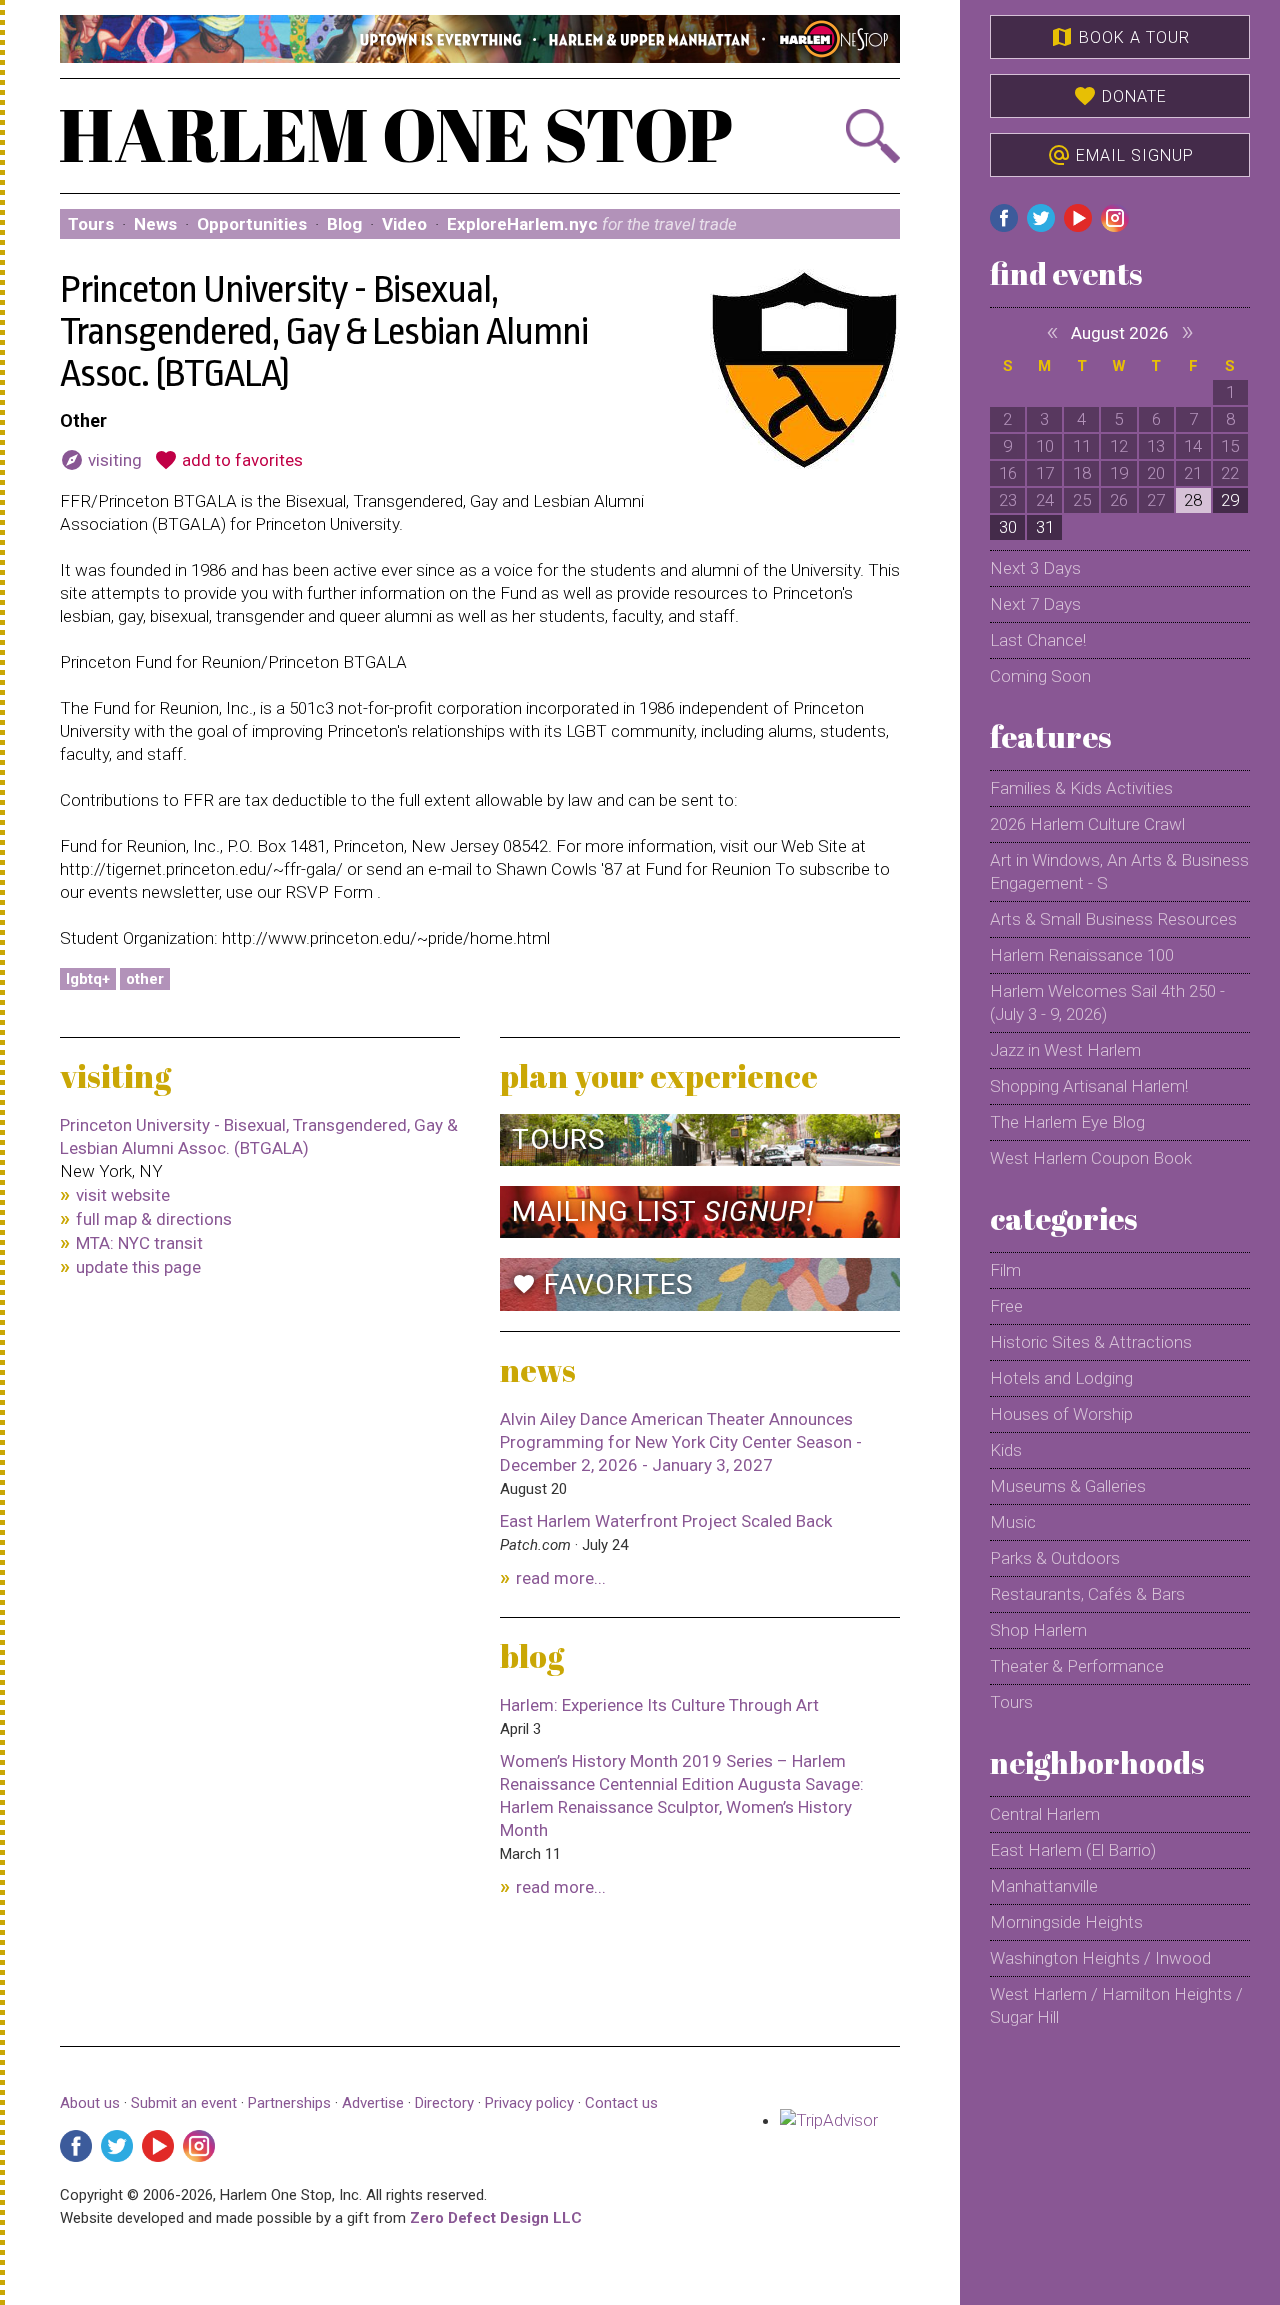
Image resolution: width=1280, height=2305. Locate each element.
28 (1193, 500)
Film (1005, 1270)
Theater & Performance (1077, 1666)
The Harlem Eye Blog (1067, 1122)
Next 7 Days (1035, 604)
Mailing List (663, 1211)
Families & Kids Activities (1081, 788)
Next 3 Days (1035, 568)
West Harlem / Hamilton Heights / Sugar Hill (1116, 2005)
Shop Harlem (1038, 1630)
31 (1045, 527)
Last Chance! (1038, 640)
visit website (123, 1195)
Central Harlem (1045, 1814)
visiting (101, 460)
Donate (1120, 96)
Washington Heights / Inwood (1100, 1958)
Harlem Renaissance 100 (1082, 955)
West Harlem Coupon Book (1091, 1158)
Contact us (621, 2103)
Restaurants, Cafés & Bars (1087, 1594)
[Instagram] (199, 2146)
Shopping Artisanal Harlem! (1089, 1086)
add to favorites (228, 460)
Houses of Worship (1061, 1414)
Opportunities (252, 224)
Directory (444, 2103)
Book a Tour (1120, 37)
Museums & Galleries (1068, 1486)
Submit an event (184, 2103)
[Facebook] (76, 2146)
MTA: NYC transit (139, 1243)
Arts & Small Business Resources (1113, 919)
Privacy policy (529, 2103)
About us (90, 2103)
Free (1006, 1306)
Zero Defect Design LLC (496, 2218)
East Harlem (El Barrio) (1073, 1850)
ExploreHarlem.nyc (592, 224)
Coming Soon (1040, 676)
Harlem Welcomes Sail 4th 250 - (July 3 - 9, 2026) (1107, 1002)
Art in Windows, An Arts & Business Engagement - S (1119, 871)
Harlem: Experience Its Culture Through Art (659, 1705)
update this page (138, 1267)
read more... (561, 1578)
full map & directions (154, 1219)
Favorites (603, 1284)
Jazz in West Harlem (1065, 1050)
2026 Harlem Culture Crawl (1087, 824)
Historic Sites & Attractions (1091, 1342)
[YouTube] (158, 2146)
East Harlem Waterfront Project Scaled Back (666, 1521)
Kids (1006, 1450)
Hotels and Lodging (1061, 1378)
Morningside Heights (1066, 1922)
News (155, 224)
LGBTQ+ (88, 979)
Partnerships (291, 2103)
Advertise (373, 2103)
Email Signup (1120, 155)
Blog (344, 224)
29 (1230, 500)
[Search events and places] (837, 136)
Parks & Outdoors (1055, 1558)
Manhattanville (1044, 1886)
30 (1008, 527)
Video (404, 224)
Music (1013, 1522)
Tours (91, 224)
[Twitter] (117, 2146)
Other (145, 979)
